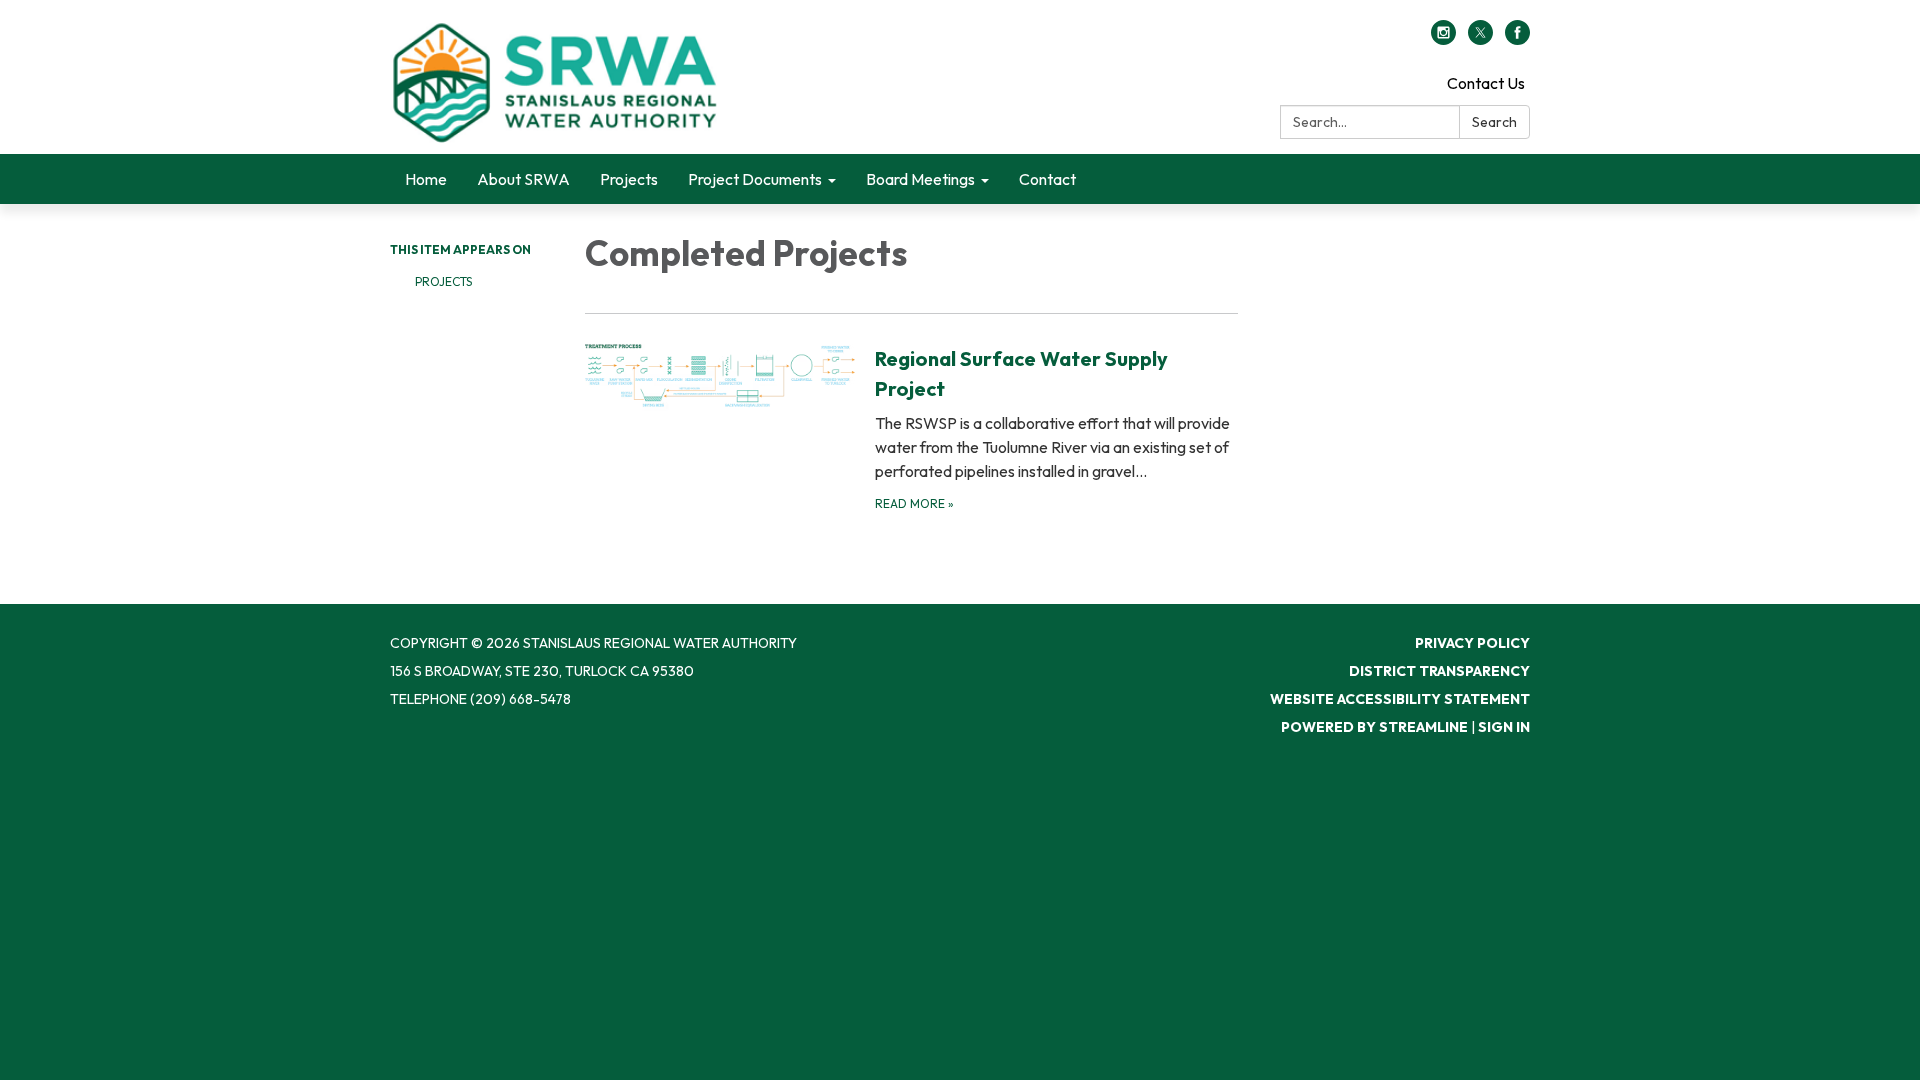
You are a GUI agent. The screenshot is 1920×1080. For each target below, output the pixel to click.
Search (1494, 122)
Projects (443, 281)
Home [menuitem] (426, 179)
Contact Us (1486, 83)
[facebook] (1517, 39)
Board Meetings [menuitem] (920, 179)
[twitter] (1480, 39)
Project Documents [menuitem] (755, 179)
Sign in (1504, 727)
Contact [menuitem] (1047, 179)
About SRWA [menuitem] (523, 179)
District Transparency (1439, 671)
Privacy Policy (1472, 643)
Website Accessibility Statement (1400, 699)
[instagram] (1443, 39)
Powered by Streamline (1374, 727)
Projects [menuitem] (629, 179)
